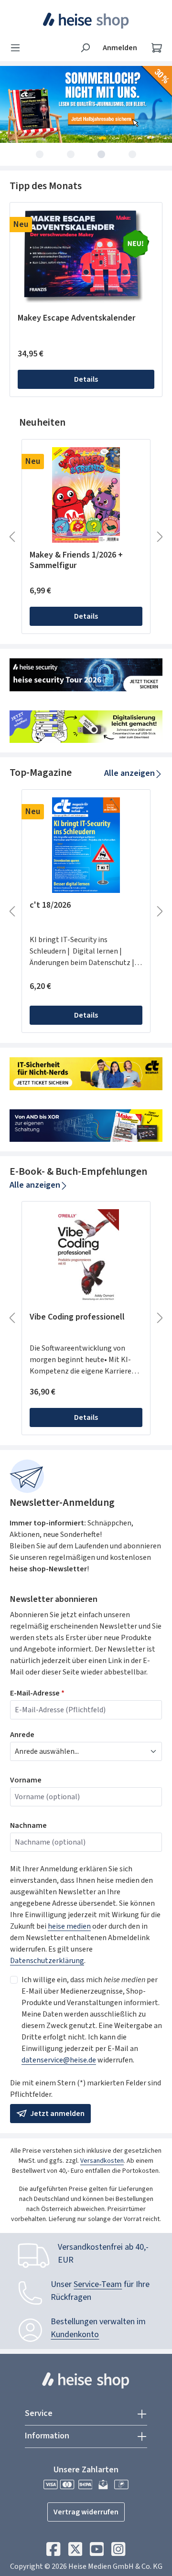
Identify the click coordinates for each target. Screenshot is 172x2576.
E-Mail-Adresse (37, 1693)
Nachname (28, 1825)
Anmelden (120, 48)
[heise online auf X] (75, 2552)
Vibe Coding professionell (77, 1317)
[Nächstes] (160, 537)
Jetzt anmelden (57, 2114)
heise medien (69, 1926)
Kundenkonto (75, 2334)
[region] (86, 300)
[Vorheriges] (12, 537)
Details (86, 379)
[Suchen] (85, 48)
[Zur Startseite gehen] (86, 21)
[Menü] (18, 48)
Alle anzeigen (129, 773)
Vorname (26, 1780)
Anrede (22, 1735)
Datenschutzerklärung (47, 1961)
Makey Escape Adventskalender (76, 318)
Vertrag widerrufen (86, 2512)
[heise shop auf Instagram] (118, 2552)
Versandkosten (102, 2161)
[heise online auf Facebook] (53, 2552)
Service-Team (98, 2284)
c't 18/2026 (50, 906)
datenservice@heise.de (59, 2060)
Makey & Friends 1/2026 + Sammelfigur (76, 560)
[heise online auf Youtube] (97, 2552)
